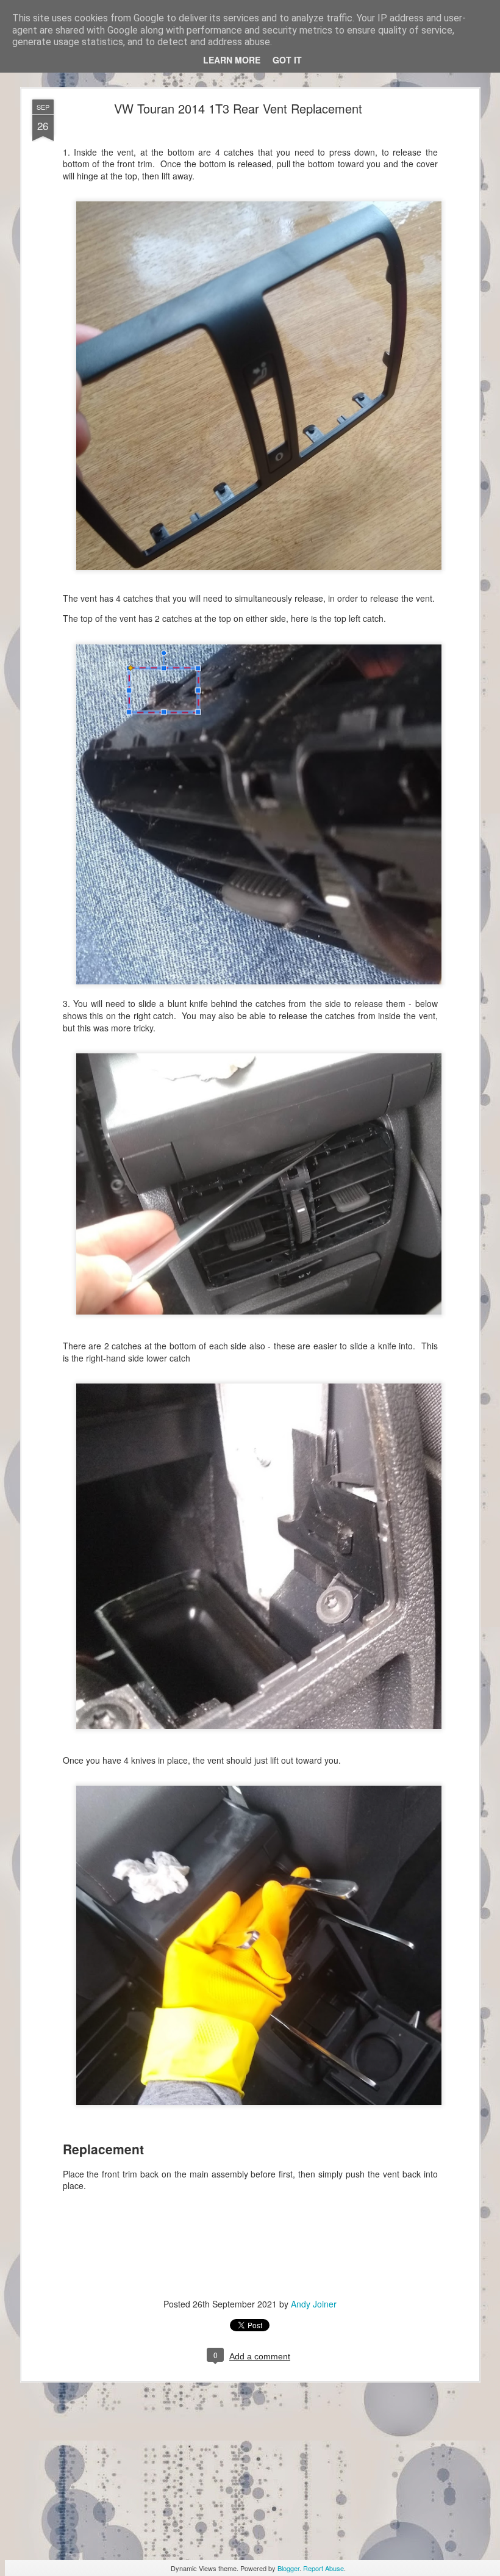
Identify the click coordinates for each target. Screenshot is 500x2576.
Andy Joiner (314, 2304)
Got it (287, 60)
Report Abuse (323, 2568)
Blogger (288, 2568)
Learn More (232, 60)
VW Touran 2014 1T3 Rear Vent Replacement (238, 108)
